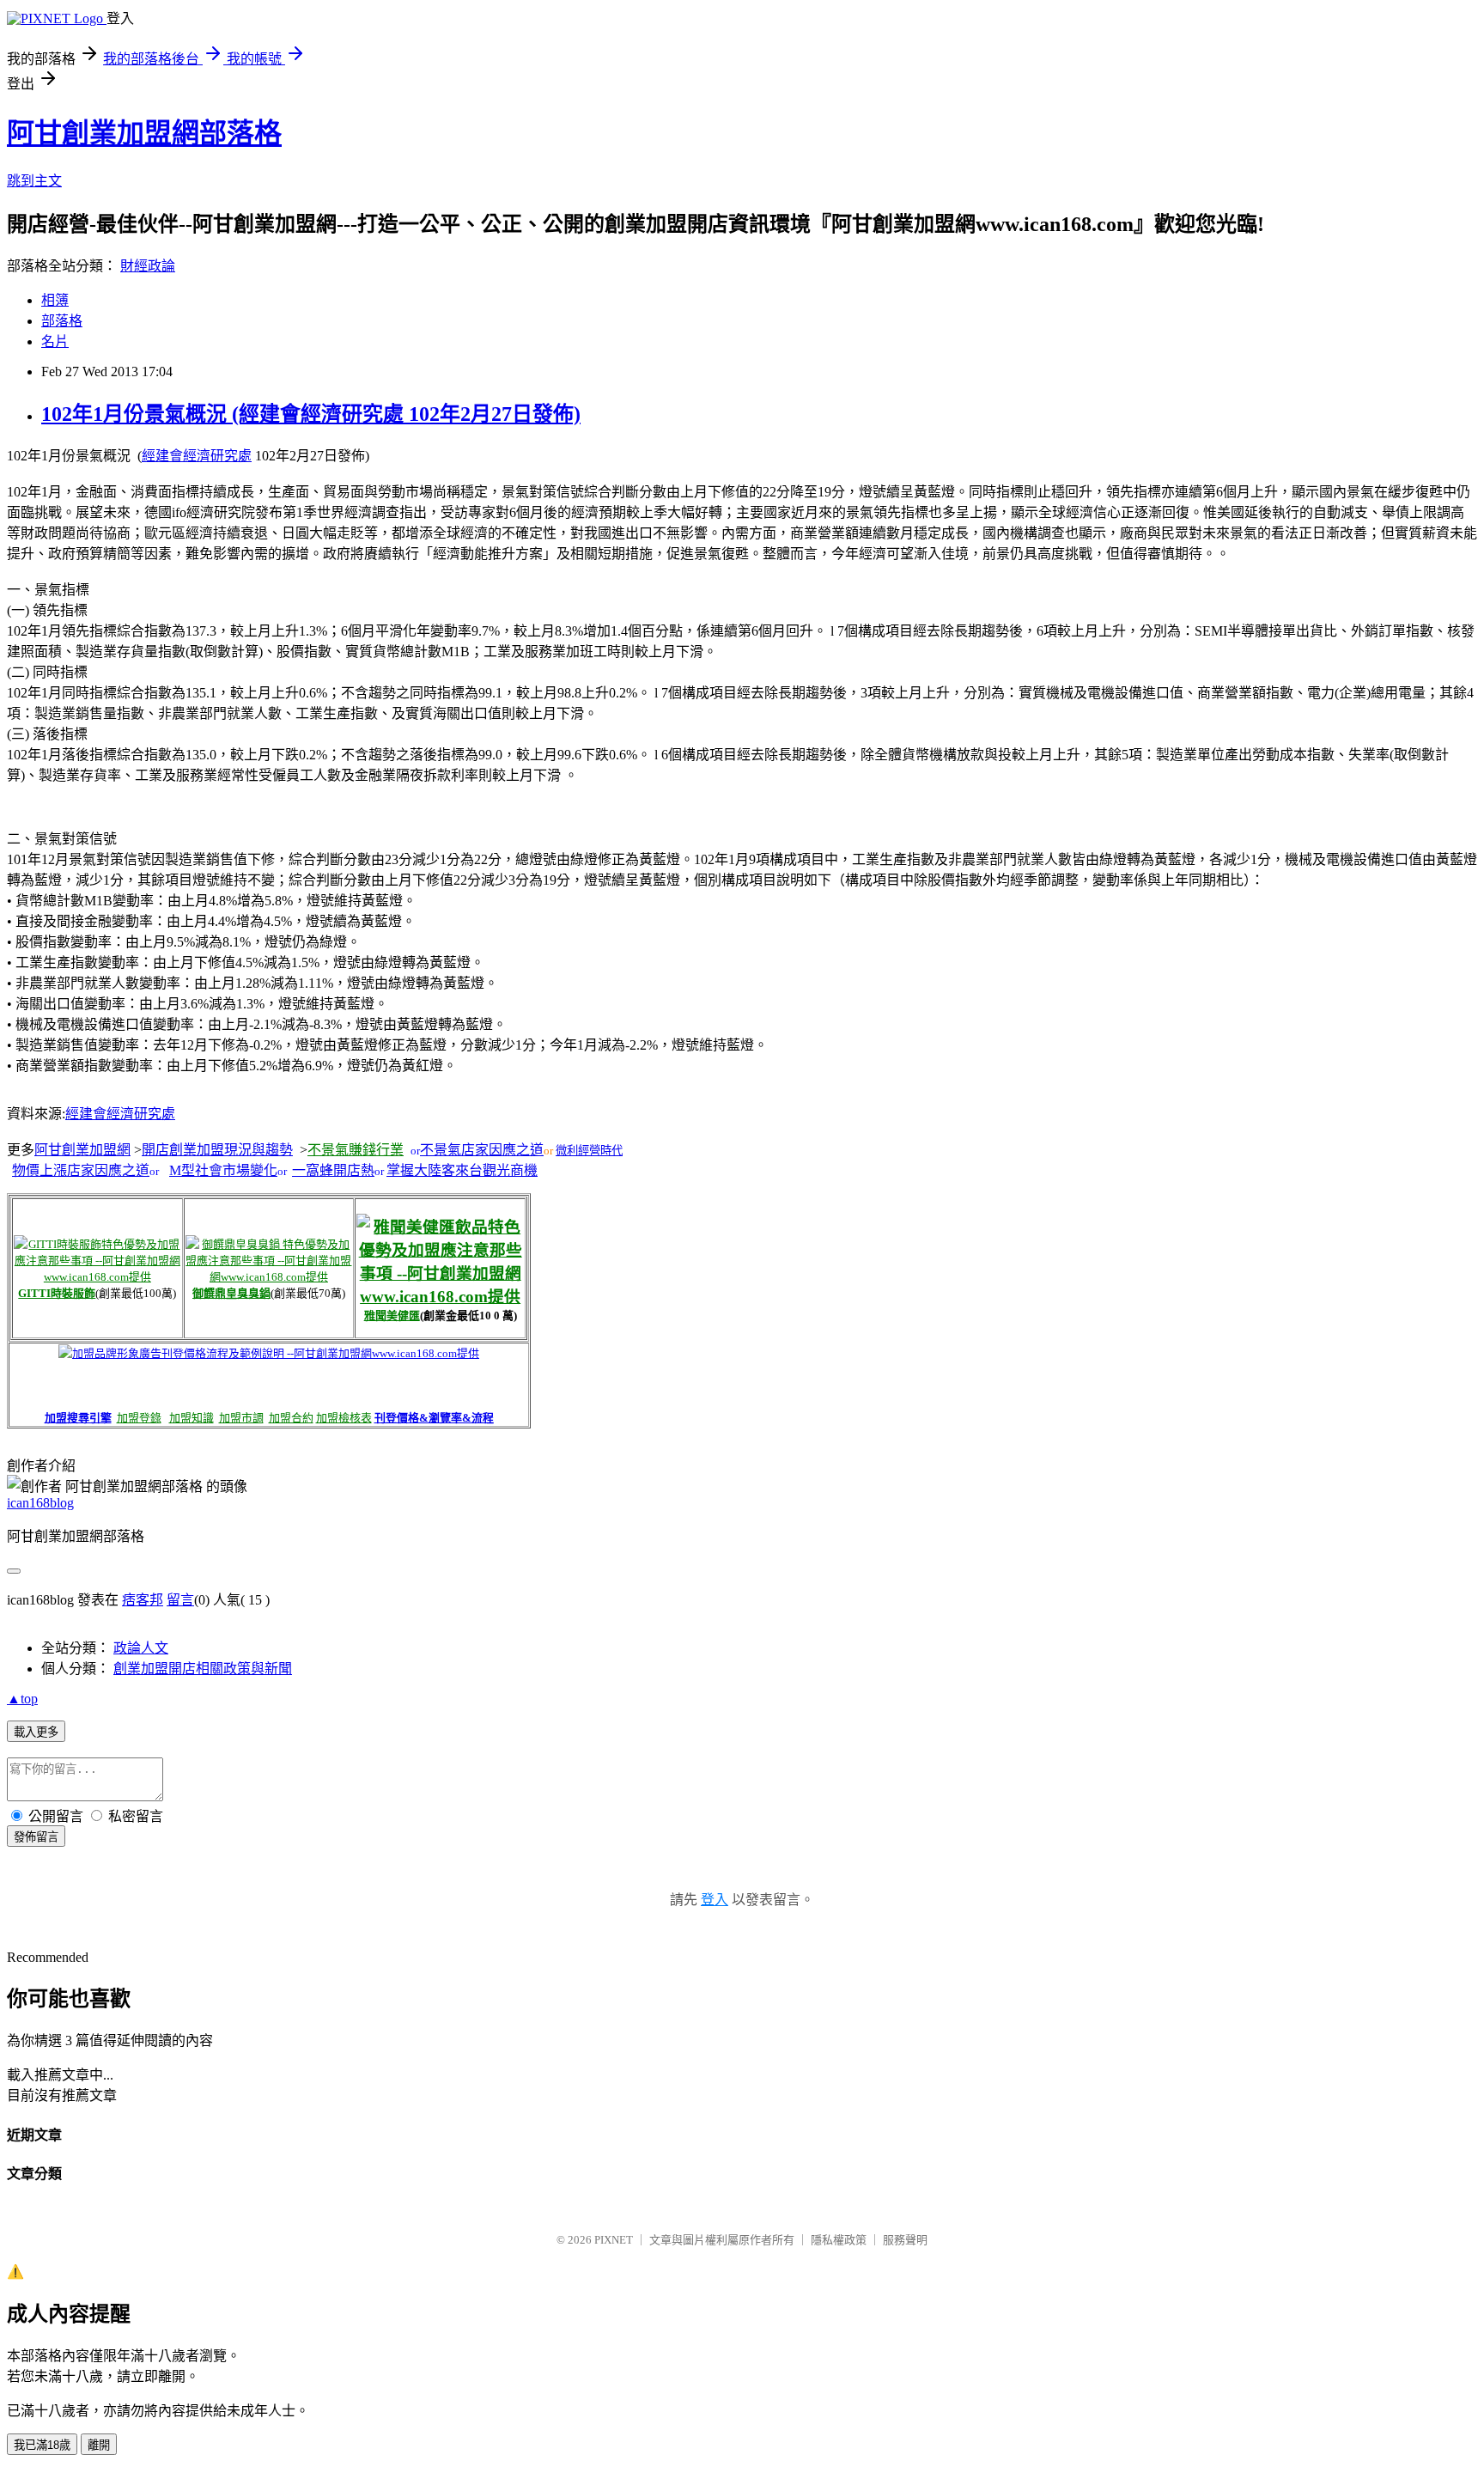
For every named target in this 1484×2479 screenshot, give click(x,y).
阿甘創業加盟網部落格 (144, 133)
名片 (55, 341)
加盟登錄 (139, 1418)
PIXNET (614, 2240)
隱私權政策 (839, 2240)
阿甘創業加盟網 (82, 1150)
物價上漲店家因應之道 (81, 1170)
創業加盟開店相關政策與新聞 (203, 1669)
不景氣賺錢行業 (356, 1150)
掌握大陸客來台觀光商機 (462, 1170)
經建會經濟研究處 (197, 456)
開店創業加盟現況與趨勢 (217, 1150)
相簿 (55, 300)
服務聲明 (905, 2240)
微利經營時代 (589, 1151)
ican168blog (40, 1503)
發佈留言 (36, 1837)
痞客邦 (143, 1600)
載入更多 (36, 1732)
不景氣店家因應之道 (482, 1150)
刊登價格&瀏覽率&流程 (434, 1418)
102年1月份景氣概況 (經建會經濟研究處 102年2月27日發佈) (311, 414)
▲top (22, 1699)
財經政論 (148, 266)
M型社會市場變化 (223, 1170)
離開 (99, 2445)
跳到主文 (34, 181)
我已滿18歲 (42, 2445)
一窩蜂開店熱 (333, 1170)
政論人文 (141, 1648)
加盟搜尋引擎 (78, 1418)
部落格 (62, 321)
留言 (180, 1600)
